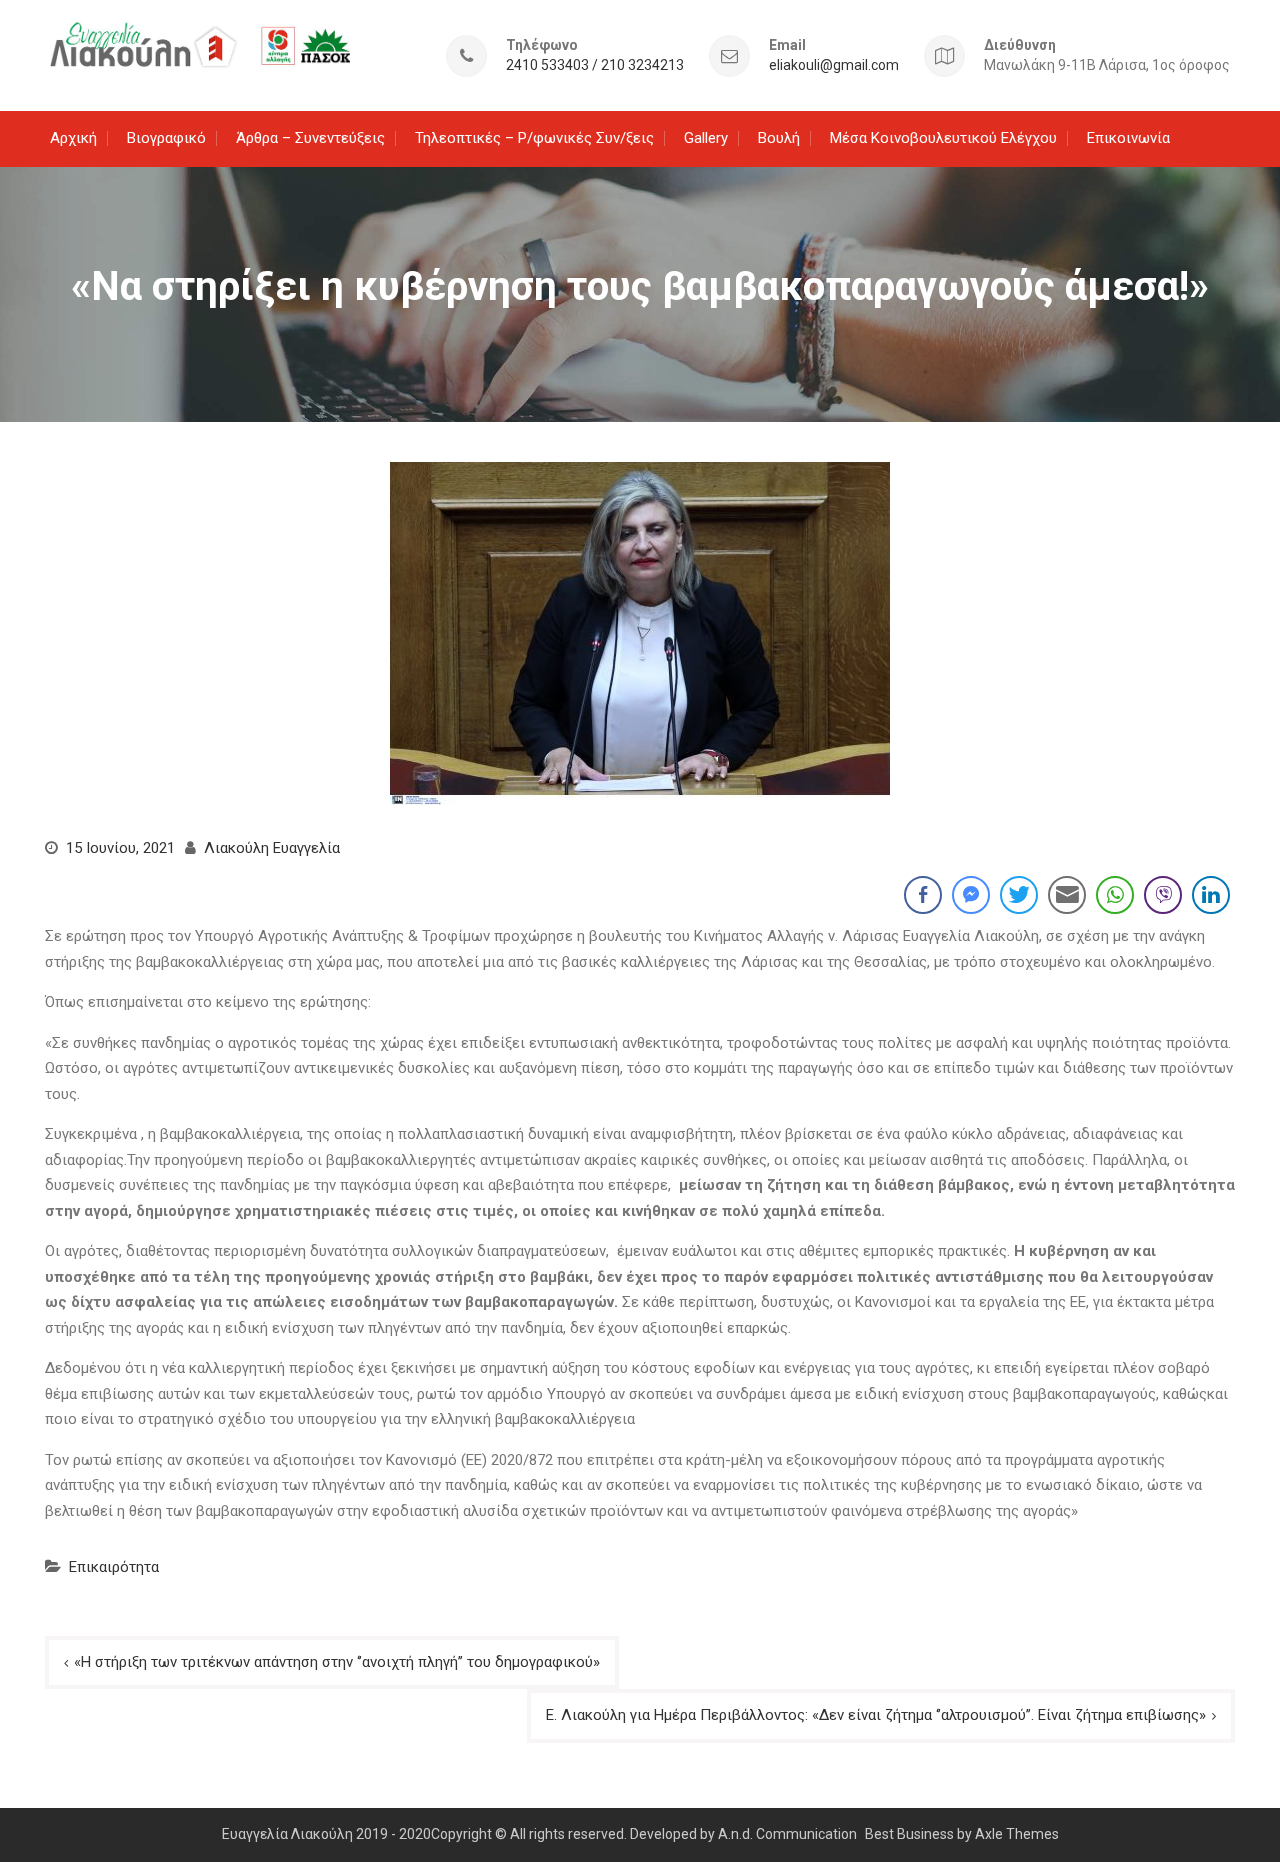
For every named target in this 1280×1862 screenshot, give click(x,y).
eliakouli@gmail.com (834, 65)
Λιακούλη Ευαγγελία (272, 848)
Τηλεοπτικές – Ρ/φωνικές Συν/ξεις (534, 138)
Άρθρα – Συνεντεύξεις (310, 138)
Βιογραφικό (166, 138)
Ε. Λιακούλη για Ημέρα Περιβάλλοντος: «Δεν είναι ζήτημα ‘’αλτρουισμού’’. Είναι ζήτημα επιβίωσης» (876, 1715)
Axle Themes (1017, 1834)
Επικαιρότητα (114, 1567)
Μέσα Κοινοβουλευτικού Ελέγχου (943, 138)
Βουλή (779, 138)
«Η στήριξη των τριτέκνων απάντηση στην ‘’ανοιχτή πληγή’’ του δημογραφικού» (337, 1662)
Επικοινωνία (1128, 138)
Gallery (706, 138)
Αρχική (73, 138)
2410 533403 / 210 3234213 (595, 65)
